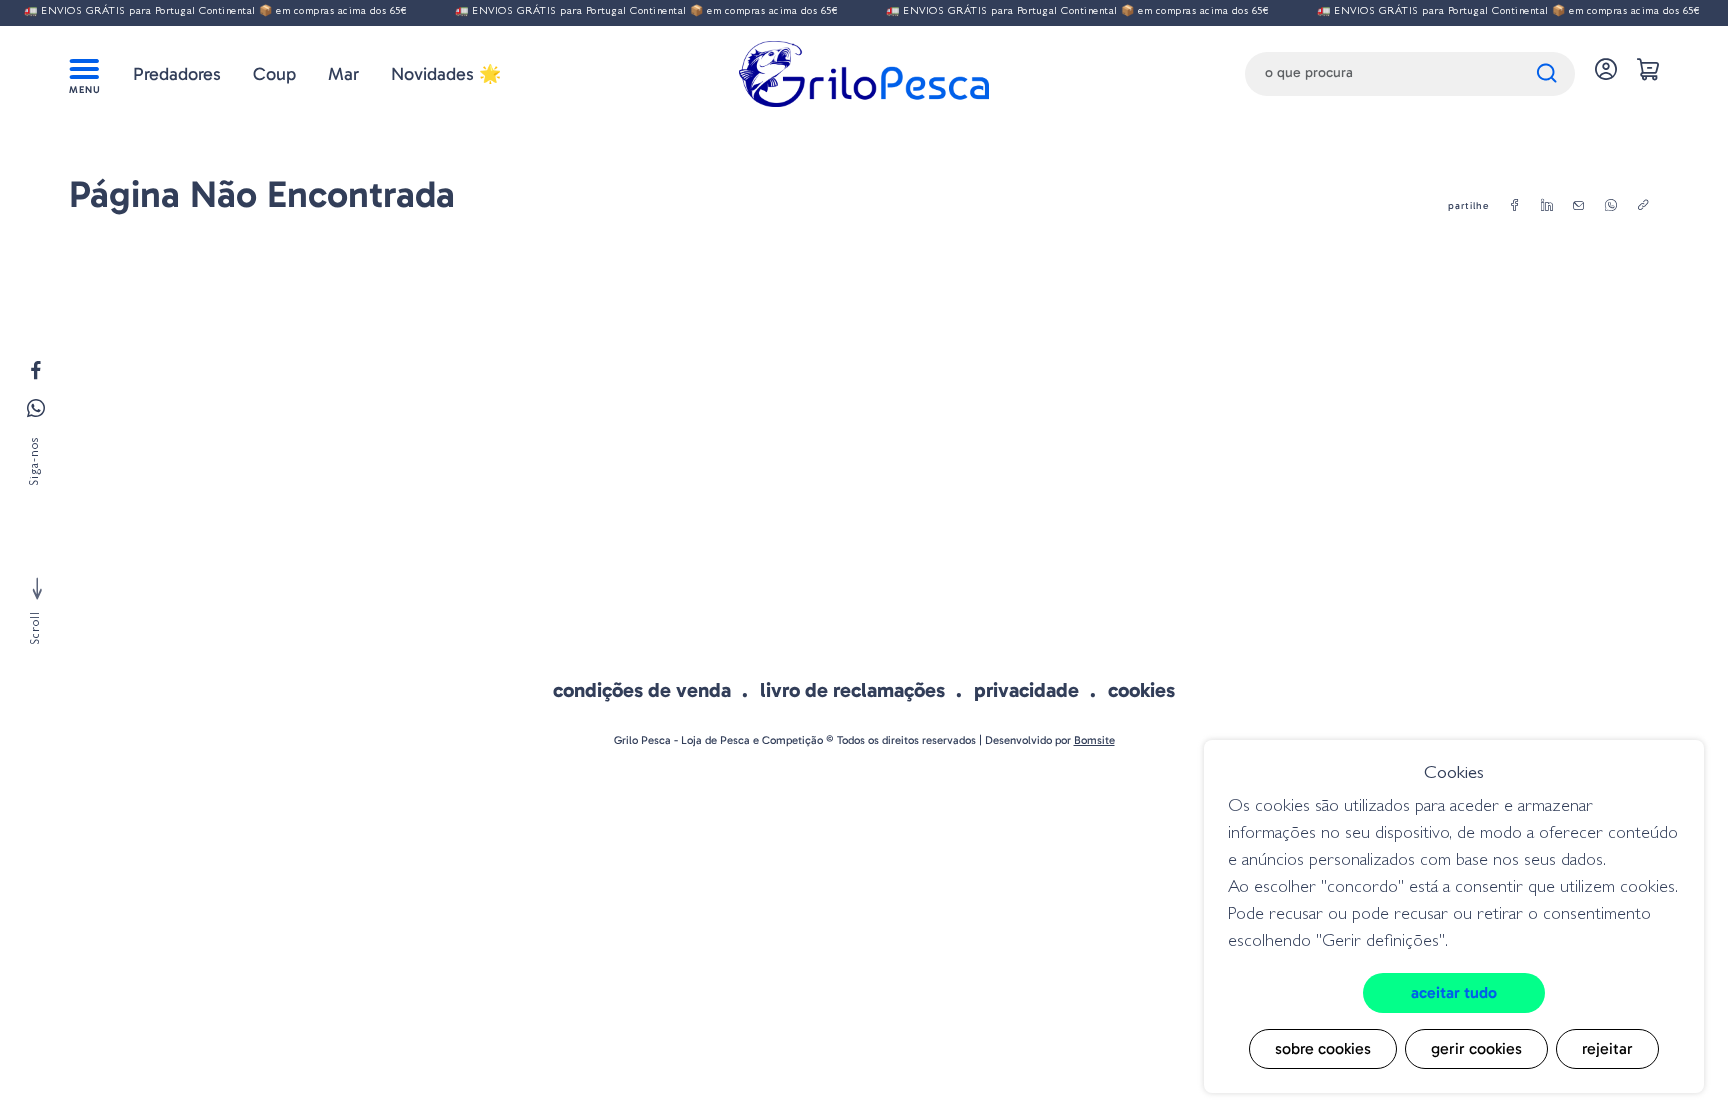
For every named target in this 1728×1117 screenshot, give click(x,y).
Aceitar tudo (1454, 992)
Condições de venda (642, 690)
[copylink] (1643, 206)
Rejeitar (1607, 1048)
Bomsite (1094, 740)
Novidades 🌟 (446, 74)
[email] (1579, 206)
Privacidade (1026, 690)
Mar (343, 74)
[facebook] (1515, 206)
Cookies (1141, 690)
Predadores (177, 74)
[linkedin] (1547, 206)
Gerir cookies (1476, 1048)
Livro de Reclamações (852, 690)
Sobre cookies (1323, 1048)
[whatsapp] (1611, 206)
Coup (274, 74)
